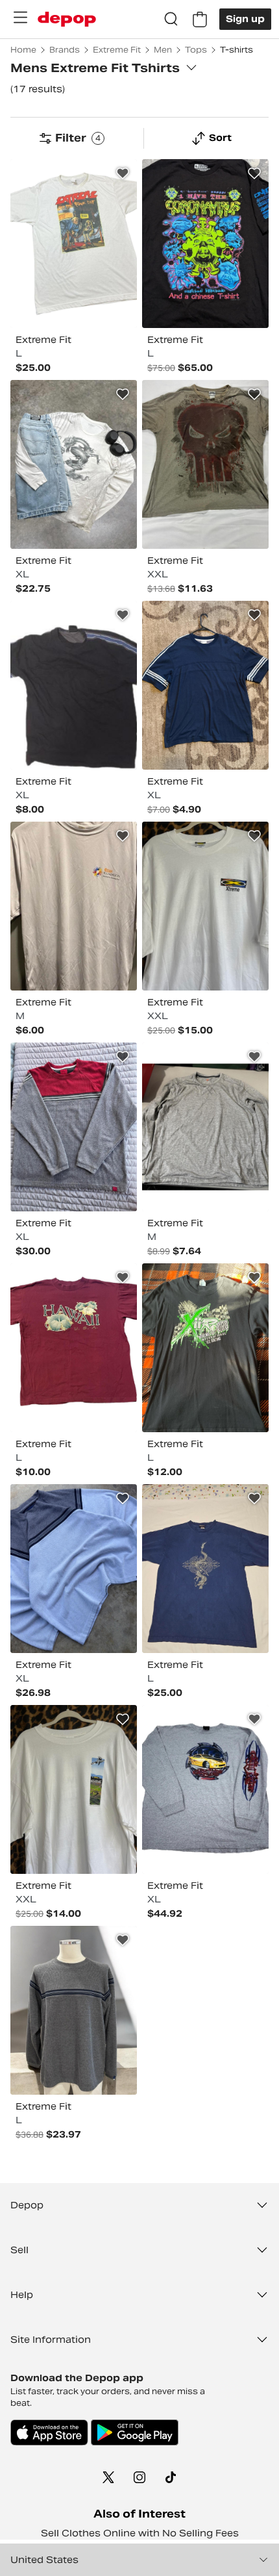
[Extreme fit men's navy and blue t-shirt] (205, 685)
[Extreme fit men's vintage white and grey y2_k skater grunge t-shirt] (74, 464)
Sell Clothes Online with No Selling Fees (140, 2533)
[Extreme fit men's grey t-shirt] (74, 906)
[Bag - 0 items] (200, 19)
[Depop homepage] (67, 19)
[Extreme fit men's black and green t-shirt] (205, 1348)
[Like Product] (123, 173)
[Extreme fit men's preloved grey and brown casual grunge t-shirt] (205, 464)
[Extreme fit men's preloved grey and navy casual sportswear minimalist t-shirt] (74, 2010)
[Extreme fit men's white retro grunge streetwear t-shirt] (74, 244)
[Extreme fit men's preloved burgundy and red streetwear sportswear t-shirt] (74, 1348)
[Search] (171, 19)
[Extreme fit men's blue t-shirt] (205, 1569)
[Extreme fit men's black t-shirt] (205, 244)
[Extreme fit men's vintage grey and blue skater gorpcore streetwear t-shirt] (74, 1569)
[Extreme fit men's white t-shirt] (205, 906)
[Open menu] (20, 18)
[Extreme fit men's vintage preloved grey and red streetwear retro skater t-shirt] (74, 1127)
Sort (220, 138)
